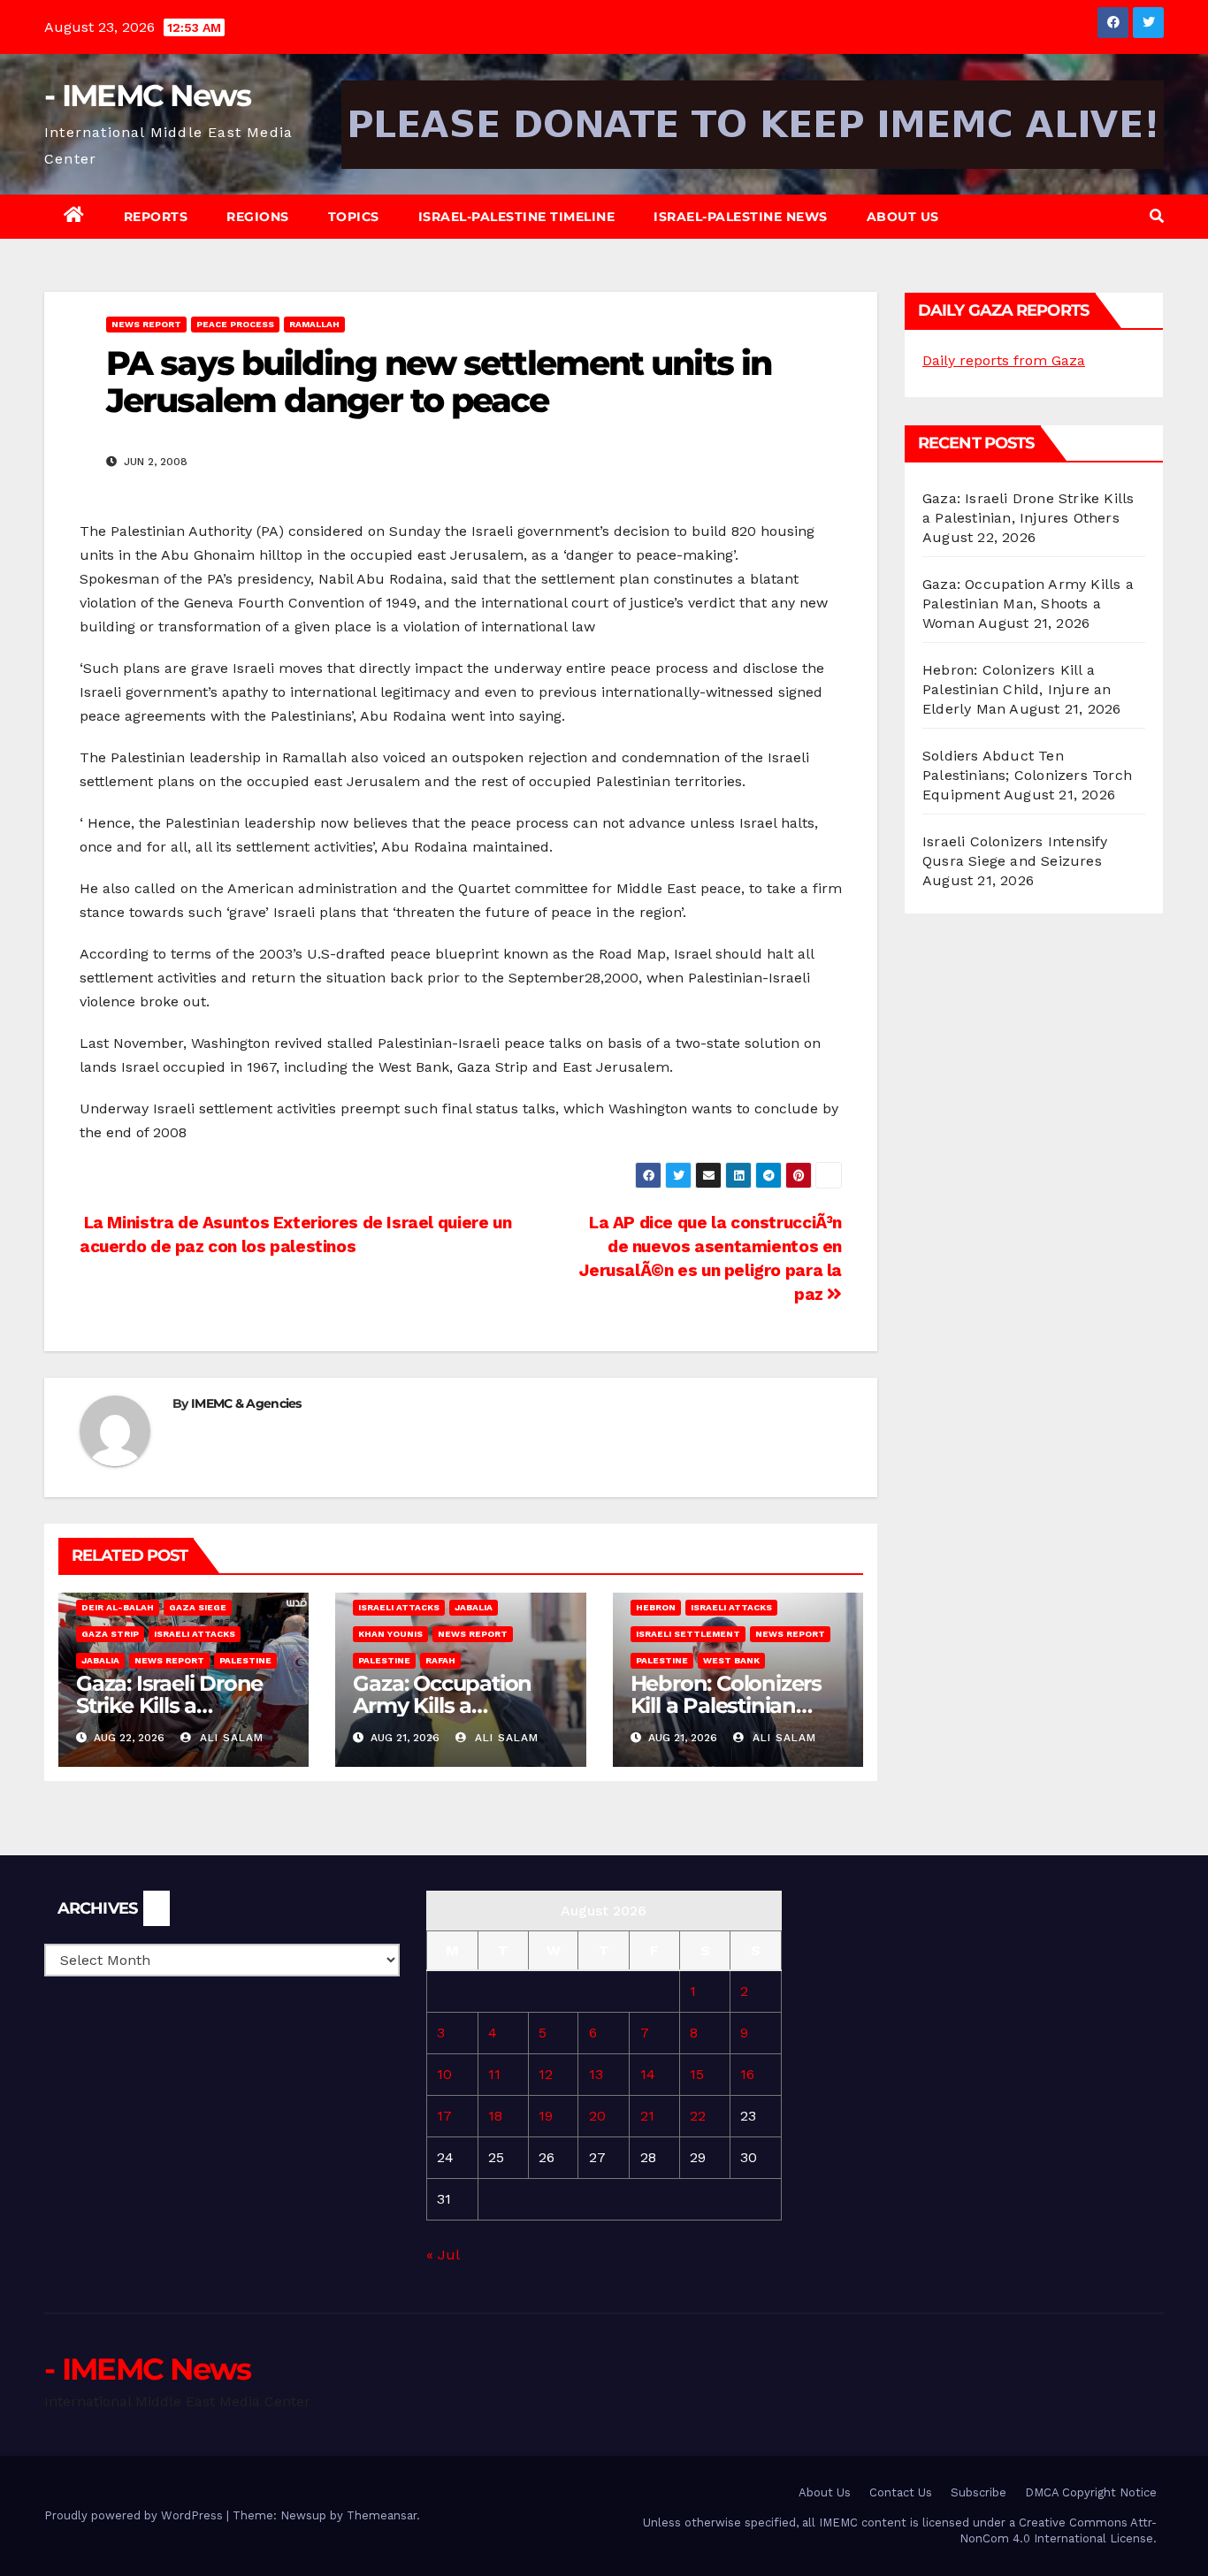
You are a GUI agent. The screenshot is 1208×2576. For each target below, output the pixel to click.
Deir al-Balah (118, 1607)
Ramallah (314, 324)
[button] (1157, 216)
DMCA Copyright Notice (1091, 2492)
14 (648, 2074)
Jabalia (100, 1660)
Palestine (245, 1660)
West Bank (731, 1660)
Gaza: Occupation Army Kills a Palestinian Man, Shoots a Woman (1028, 604)
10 (444, 2074)
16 (747, 2074)
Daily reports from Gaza (1004, 360)
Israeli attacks (195, 1634)
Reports (156, 217)
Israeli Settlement (688, 1634)
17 (444, 2116)
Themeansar (382, 2515)
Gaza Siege (198, 1607)
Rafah (440, 1660)
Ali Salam (229, 1738)
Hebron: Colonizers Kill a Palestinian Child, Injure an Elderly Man (1017, 689)
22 (698, 2116)
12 (546, 2074)
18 (495, 2116)
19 (546, 2116)
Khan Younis (390, 1634)
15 (697, 2074)
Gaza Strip (110, 1634)
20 (597, 2116)
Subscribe (979, 2492)
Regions (258, 217)
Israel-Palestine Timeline (517, 217)
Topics (354, 217)
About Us (903, 217)
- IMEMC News (148, 96)
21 (647, 2116)
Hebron (656, 1607)
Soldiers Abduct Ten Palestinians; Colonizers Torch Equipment (1027, 775)
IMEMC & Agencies (246, 1403)
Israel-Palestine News (741, 217)
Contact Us (901, 2492)
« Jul (443, 2255)
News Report (146, 324)
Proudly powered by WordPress (135, 2515)
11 (494, 2074)
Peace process (235, 324)
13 (596, 2074)
